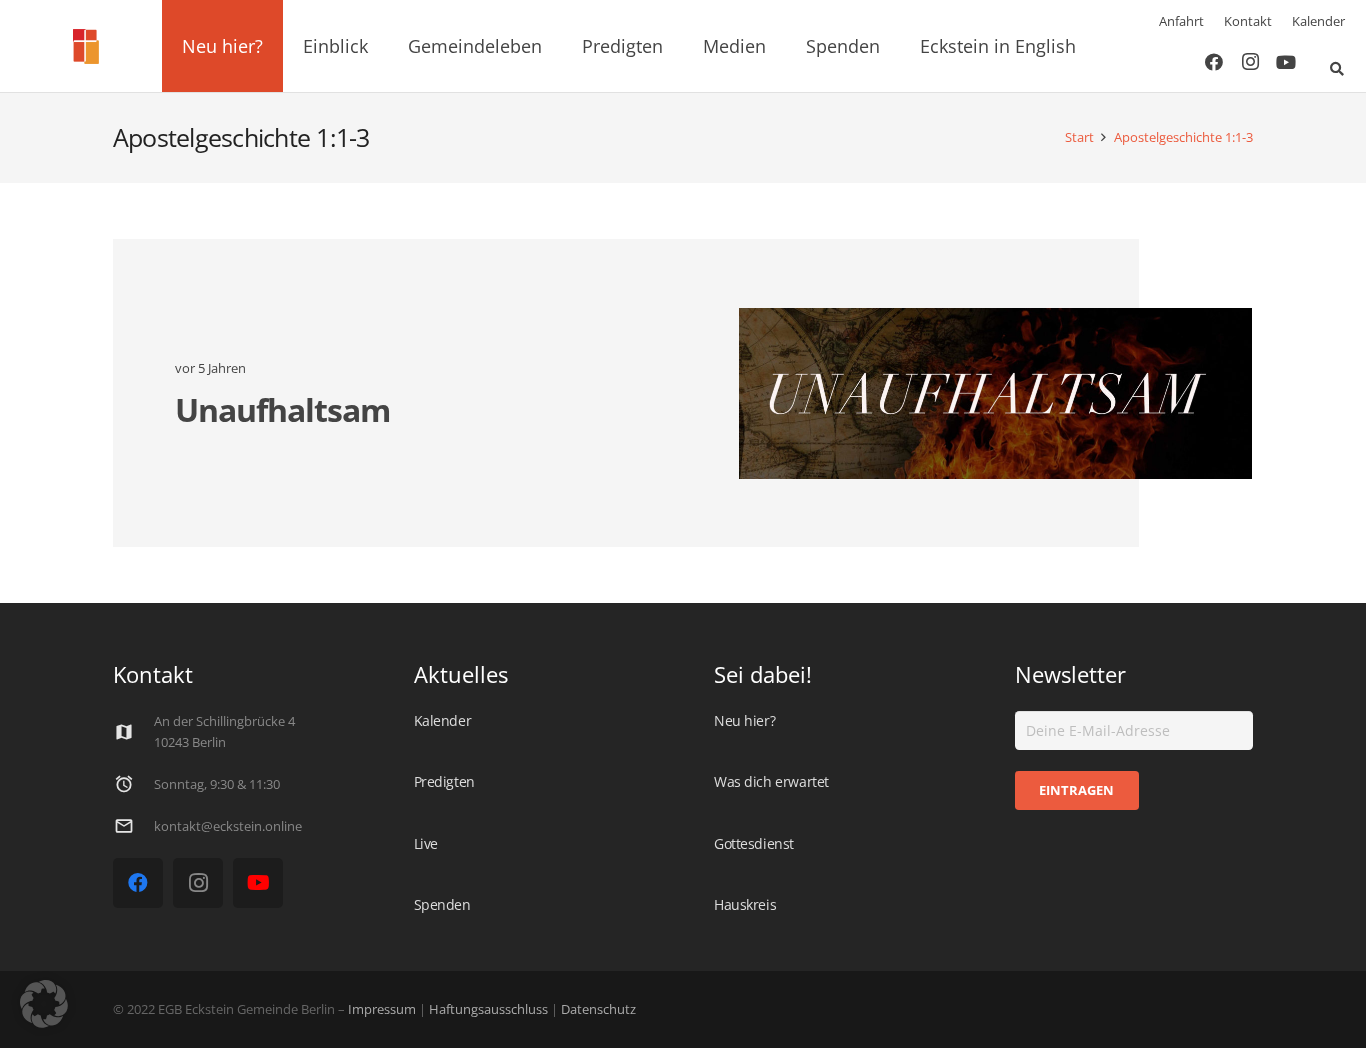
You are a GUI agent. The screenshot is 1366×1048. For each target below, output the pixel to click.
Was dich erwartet (771, 781)
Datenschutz (597, 1009)
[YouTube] (1286, 62)
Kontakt (1248, 21)
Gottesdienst (754, 843)
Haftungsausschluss (488, 1009)
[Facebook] (1214, 62)
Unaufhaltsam (282, 409)
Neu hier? (744, 720)
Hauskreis (745, 904)
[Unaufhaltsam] (995, 393)
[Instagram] (1250, 62)
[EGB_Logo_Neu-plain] (86, 46)
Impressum (382, 1009)
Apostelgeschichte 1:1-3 (1183, 137)
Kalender (1318, 21)
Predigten (444, 781)
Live (426, 843)
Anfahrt (1181, 21)
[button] (274, 46)
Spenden (442, 904)
